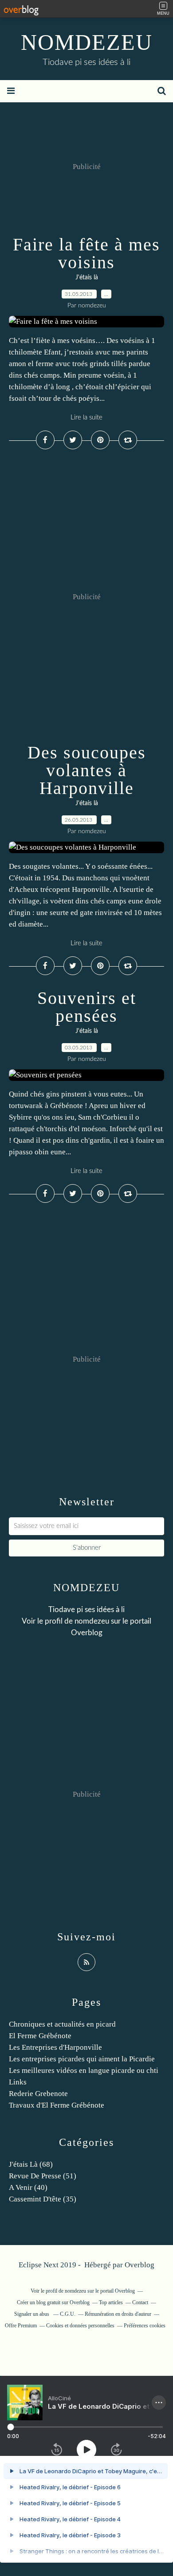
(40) (28, 2187)
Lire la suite (86, 417)
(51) (43, 2176)
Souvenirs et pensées (87, 1007)
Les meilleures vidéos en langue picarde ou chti (84, 2070)
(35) (43, 2199)
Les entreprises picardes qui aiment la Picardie (82, 2059)
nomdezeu (92, 1621)
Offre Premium (21, 2326)
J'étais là (87, 278)
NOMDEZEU (87, 42)
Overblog (140, 2265)
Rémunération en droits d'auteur (118, 2314)
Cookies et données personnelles (80, 2326)
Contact (140, 2302)
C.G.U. (68, 2314)
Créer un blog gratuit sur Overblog (53, 2302)
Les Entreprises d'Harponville (55, 2047)
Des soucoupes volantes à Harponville (87, 770)
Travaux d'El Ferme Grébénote (57, 2105)
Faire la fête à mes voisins (86, 253)
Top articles (111, 2302)
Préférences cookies (145, 2326)
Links (18, 2082)
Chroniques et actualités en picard (62, 2024)
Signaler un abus (32, 2314)
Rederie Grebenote (38, 2094)
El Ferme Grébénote (40, 2036)
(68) (31, 2164)
